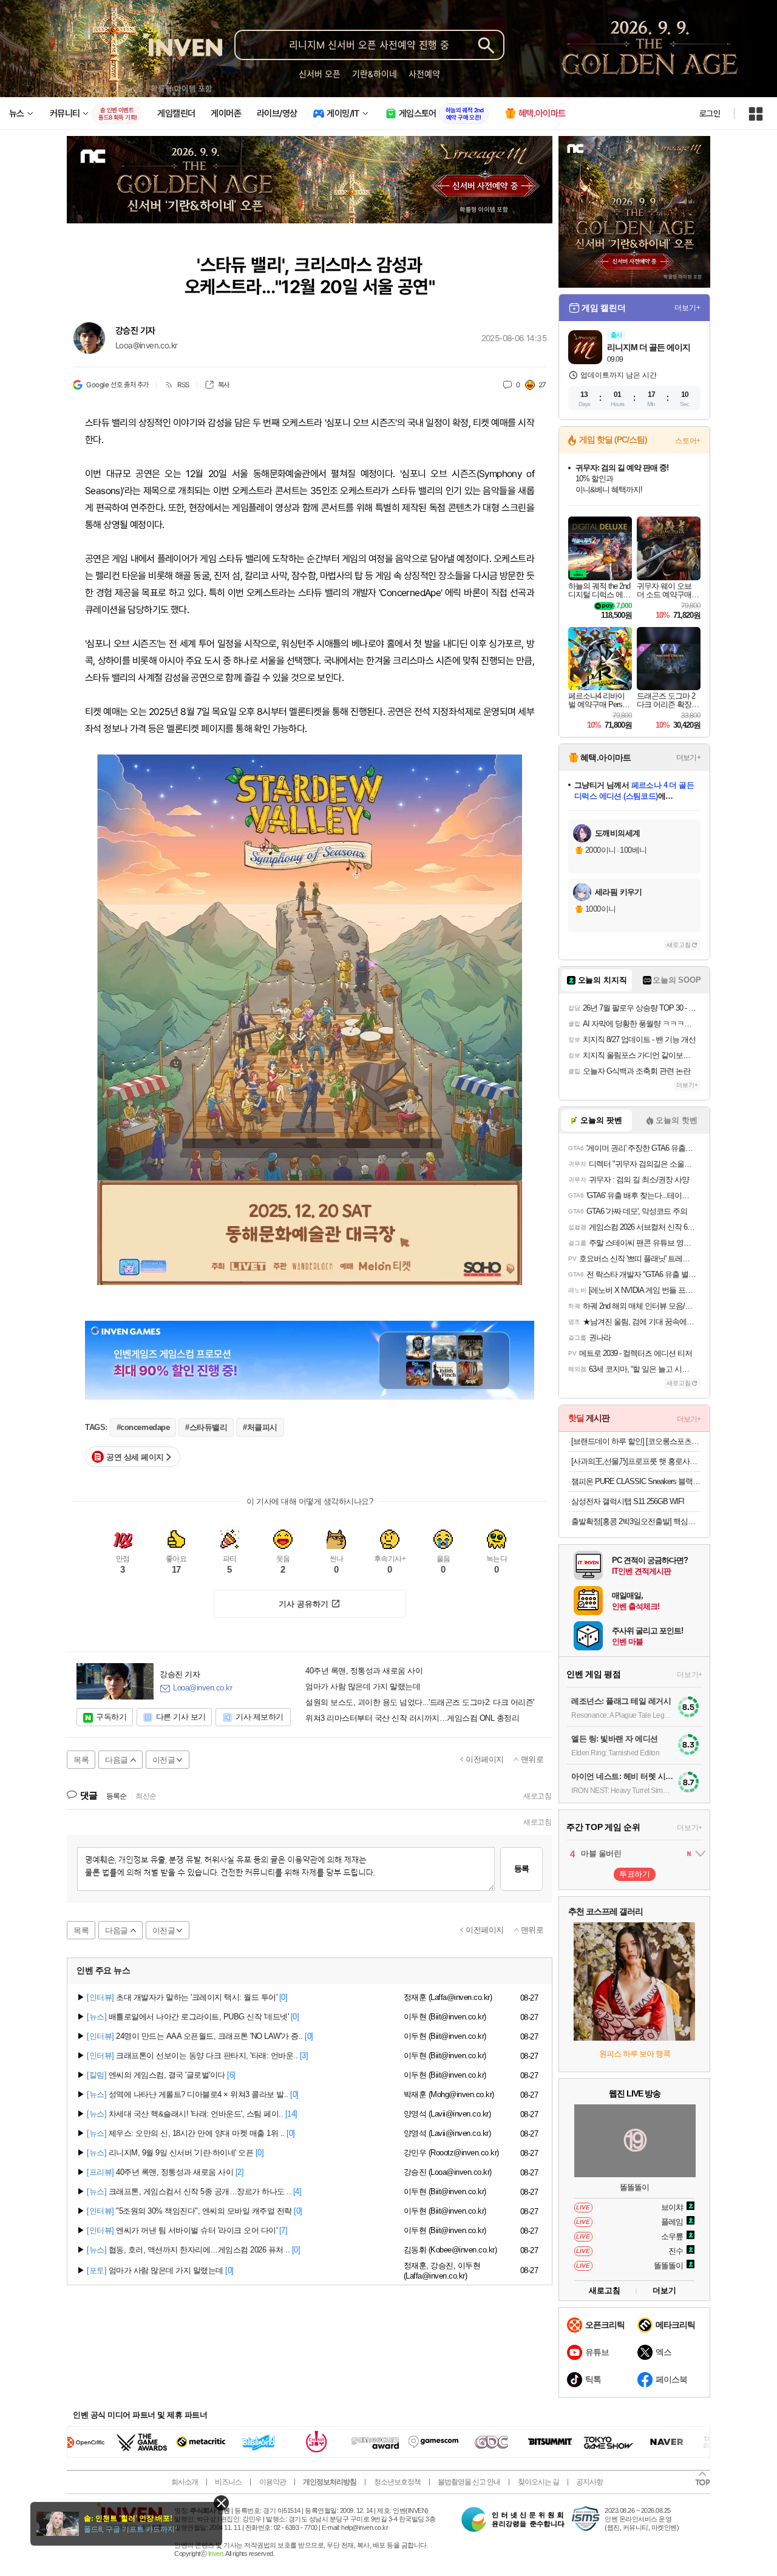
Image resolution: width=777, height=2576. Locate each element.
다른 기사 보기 (181, 1717)
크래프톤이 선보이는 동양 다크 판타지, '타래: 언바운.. (192, 2056)
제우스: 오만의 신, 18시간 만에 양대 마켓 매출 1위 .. (186, 2133)
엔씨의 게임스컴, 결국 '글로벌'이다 (156, 2075)
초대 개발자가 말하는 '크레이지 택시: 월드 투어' (182, 1997)
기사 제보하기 (260, 1717)
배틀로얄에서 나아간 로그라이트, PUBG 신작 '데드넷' (188, 2017)
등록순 (116, 1796)
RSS (183, 385)
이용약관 (273, 2482)
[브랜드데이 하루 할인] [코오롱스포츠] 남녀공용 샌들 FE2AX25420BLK (636, 1441)
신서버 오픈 (320, 74)
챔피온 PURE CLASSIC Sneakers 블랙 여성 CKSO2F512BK (636, 1481)
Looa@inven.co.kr (146, 345)
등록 (521, 1869)
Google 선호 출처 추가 (117, 385)
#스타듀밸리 (206, 1427)
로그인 (710, 114)
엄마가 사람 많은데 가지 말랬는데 (363, 1687)
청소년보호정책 (397, 2482)
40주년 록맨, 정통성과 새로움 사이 (364, 1671)
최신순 (146, 1796)
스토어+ (688, 441)
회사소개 (185, 2482)
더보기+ (687, 308)
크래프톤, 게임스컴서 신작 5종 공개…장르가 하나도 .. (189, 2191)
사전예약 (424, 74)
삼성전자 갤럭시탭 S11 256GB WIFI (628, 1501)
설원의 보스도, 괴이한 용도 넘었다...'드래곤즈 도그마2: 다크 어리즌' (420, 1703)
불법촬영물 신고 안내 (469, 2482)
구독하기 (111, 1717)
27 (542, 385)
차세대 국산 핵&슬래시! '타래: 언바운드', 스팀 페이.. (185, 2114)
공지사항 (589, 2482)
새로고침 (537, 1796)
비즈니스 (228, 2482)
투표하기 (634, 1874)
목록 (81, 1760)
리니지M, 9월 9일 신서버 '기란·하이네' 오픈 (170, 2153)
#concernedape (143, 1427)
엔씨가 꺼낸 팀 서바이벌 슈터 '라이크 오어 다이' (182, 2230)
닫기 (221, 2503)
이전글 (164, 1760)
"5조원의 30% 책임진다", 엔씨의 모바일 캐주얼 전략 (189, 2211)
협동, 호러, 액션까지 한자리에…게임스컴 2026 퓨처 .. (188, 2250)
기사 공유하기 (304, 1604)
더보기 (664, 2290)
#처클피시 (260, 1427)
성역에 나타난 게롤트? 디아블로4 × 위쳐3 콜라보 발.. (188, 2094)
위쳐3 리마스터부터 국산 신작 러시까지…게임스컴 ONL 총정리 (412, 1718)
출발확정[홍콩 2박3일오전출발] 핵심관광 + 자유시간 (636, 1521)
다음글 (117, 1760)
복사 (224, 385)
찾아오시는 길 (538, 2482)
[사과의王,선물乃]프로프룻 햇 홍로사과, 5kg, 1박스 (636, 1461)
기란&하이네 (375, 74)
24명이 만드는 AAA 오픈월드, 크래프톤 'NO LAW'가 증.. (195, 2036)
